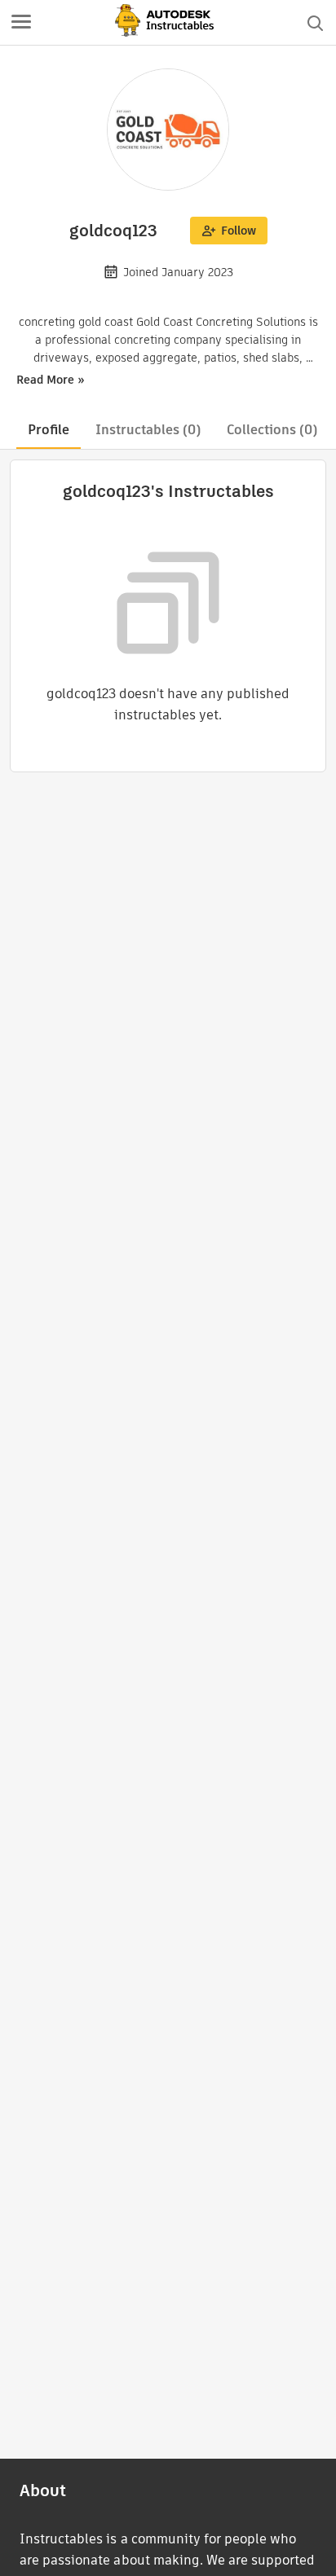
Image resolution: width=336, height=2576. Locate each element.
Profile (49, 430)
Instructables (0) (148, 430)
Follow (239, 231)
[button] (21, 23)
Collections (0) (272, 430)
